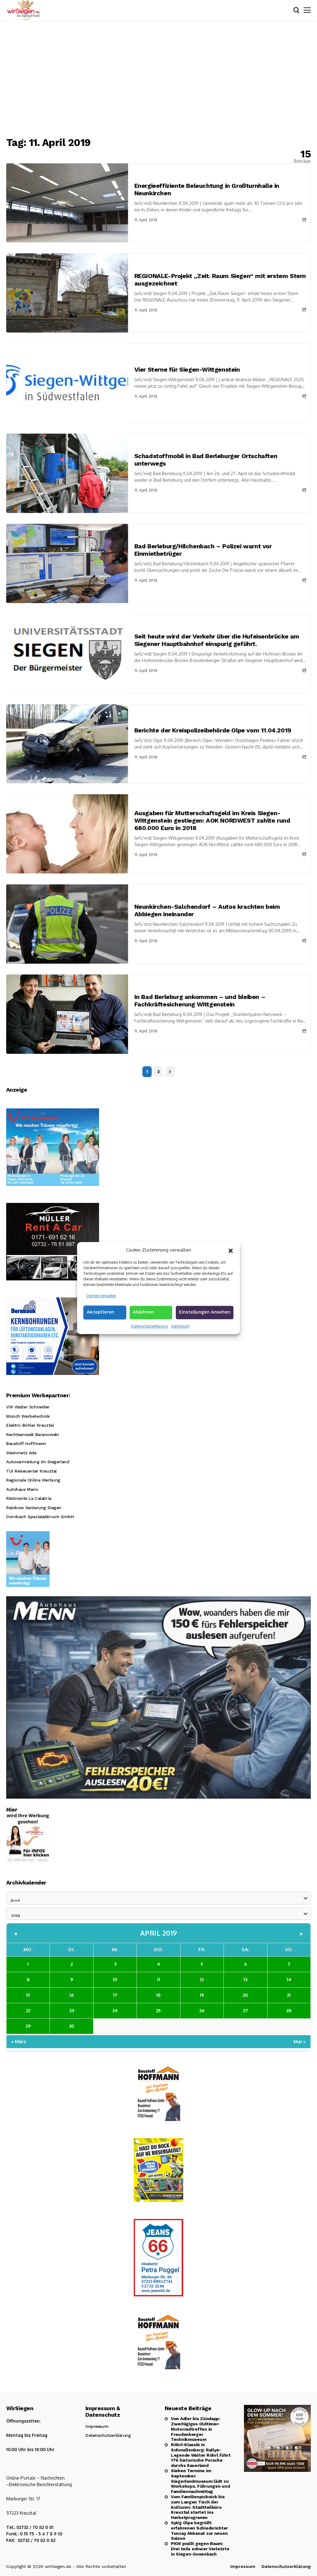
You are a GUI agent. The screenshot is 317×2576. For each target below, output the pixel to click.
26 (202, 2010)
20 (245, 1995)
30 (72, 2026)
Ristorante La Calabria (29, 1498)
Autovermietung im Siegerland (38, 1462)
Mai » (300, 2041)
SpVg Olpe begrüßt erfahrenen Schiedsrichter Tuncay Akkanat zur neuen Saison (199, 2530)
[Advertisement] (158, 79)
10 (115, 1979)
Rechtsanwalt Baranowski (32, 1434)
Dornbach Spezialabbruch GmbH (40, 1517)
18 (158, 1995)
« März (19, 2041)
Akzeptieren (100, 1312)
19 (202, 1995)
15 (28, 1995)
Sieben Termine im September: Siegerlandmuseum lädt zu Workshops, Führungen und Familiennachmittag (200, 2481)
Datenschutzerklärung (150, 1326)
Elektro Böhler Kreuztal (30, 1425)
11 (158, 1979)
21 (289, 1995)
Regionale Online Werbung (33, 1480)
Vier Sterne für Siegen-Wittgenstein (187, 369)
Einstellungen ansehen (205, 1312)
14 (289, 1979)
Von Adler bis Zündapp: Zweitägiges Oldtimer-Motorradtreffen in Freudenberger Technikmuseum (195, 2429)
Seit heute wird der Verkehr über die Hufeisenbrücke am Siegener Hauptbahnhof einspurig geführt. (217, 640)
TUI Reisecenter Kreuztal (31, 1471)
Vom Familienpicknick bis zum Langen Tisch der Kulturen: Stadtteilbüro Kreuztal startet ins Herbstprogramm (198, 2507)
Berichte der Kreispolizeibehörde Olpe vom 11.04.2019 (213, 730)
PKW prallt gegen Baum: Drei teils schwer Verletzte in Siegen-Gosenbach (200, 2549)
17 (115, 1995)
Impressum (180, 1326)
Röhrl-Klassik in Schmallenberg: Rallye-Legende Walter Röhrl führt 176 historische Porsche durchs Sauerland (201, 2455)
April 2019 (159, 1933)
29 (28, 2026)
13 (245, 1979)
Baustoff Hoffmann (26, 1443)
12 (202, 1979)
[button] (231, 1250)
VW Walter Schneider (28, 1407)
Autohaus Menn (22, 1489)
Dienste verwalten (101, 1296)
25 (158, 2010)
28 (289, 2010)
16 (72, 1995)
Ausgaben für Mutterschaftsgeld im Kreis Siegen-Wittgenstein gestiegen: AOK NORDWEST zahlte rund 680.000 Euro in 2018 (212, 820)
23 (72, 2010)
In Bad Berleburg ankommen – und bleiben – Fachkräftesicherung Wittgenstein (200, 1001)
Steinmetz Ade (21, 1453)
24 (115, 2010)
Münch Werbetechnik (28, 1416)
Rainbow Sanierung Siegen (34, 1508)
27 (245, 2010)
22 (28, 2010)
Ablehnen (143, 1312)
